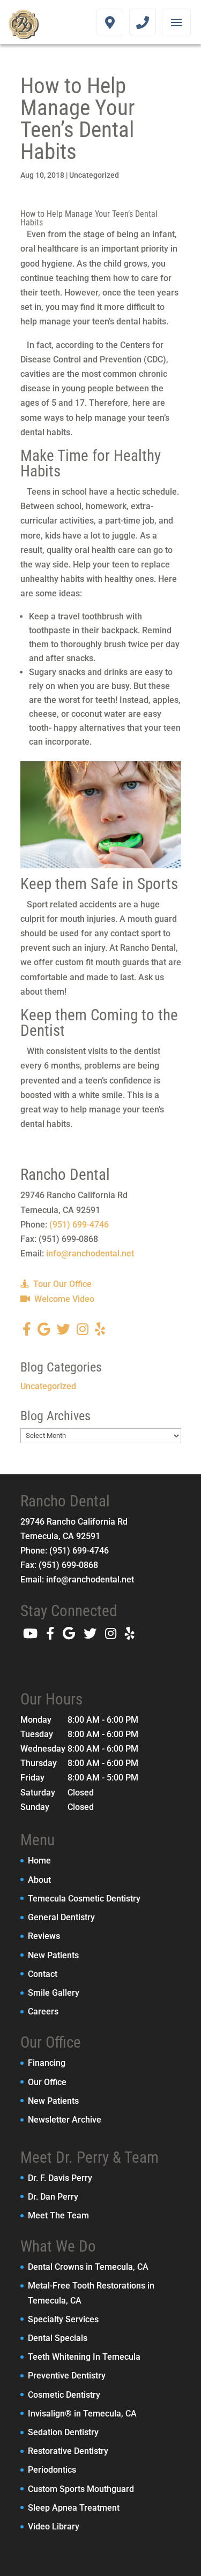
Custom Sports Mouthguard (81, 2489)
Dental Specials (58, 2338)
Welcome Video (63, 1299)
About (39, 1880)
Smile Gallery (54, 1993)
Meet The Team (58, 2215)
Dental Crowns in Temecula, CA (88, 2267)
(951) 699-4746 (79, 1225)
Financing (47, 2063)
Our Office (47, 2082)
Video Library (54, 2526)
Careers (43, 2011)
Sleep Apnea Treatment (74, 2508)
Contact (43, 1974)
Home (39, 1861)
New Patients (53, 1955)
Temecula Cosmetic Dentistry (84, 1899)
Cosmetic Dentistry (64, 2395)
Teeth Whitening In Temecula (84, 2357)
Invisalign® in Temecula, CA (82, 2414)
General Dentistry (61, 1917)
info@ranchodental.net (90, 1253)
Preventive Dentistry (67, 2376)
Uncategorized (94, 175)
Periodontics (52, 2470)
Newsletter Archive (65, 2120)
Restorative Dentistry (68, 2451)
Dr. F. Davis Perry (60, 2178)
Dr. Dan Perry (53, 2197)
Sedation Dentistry (63, 2432)
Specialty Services (63, 2319)
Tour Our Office (61, 1284)
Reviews (44, 1936)
